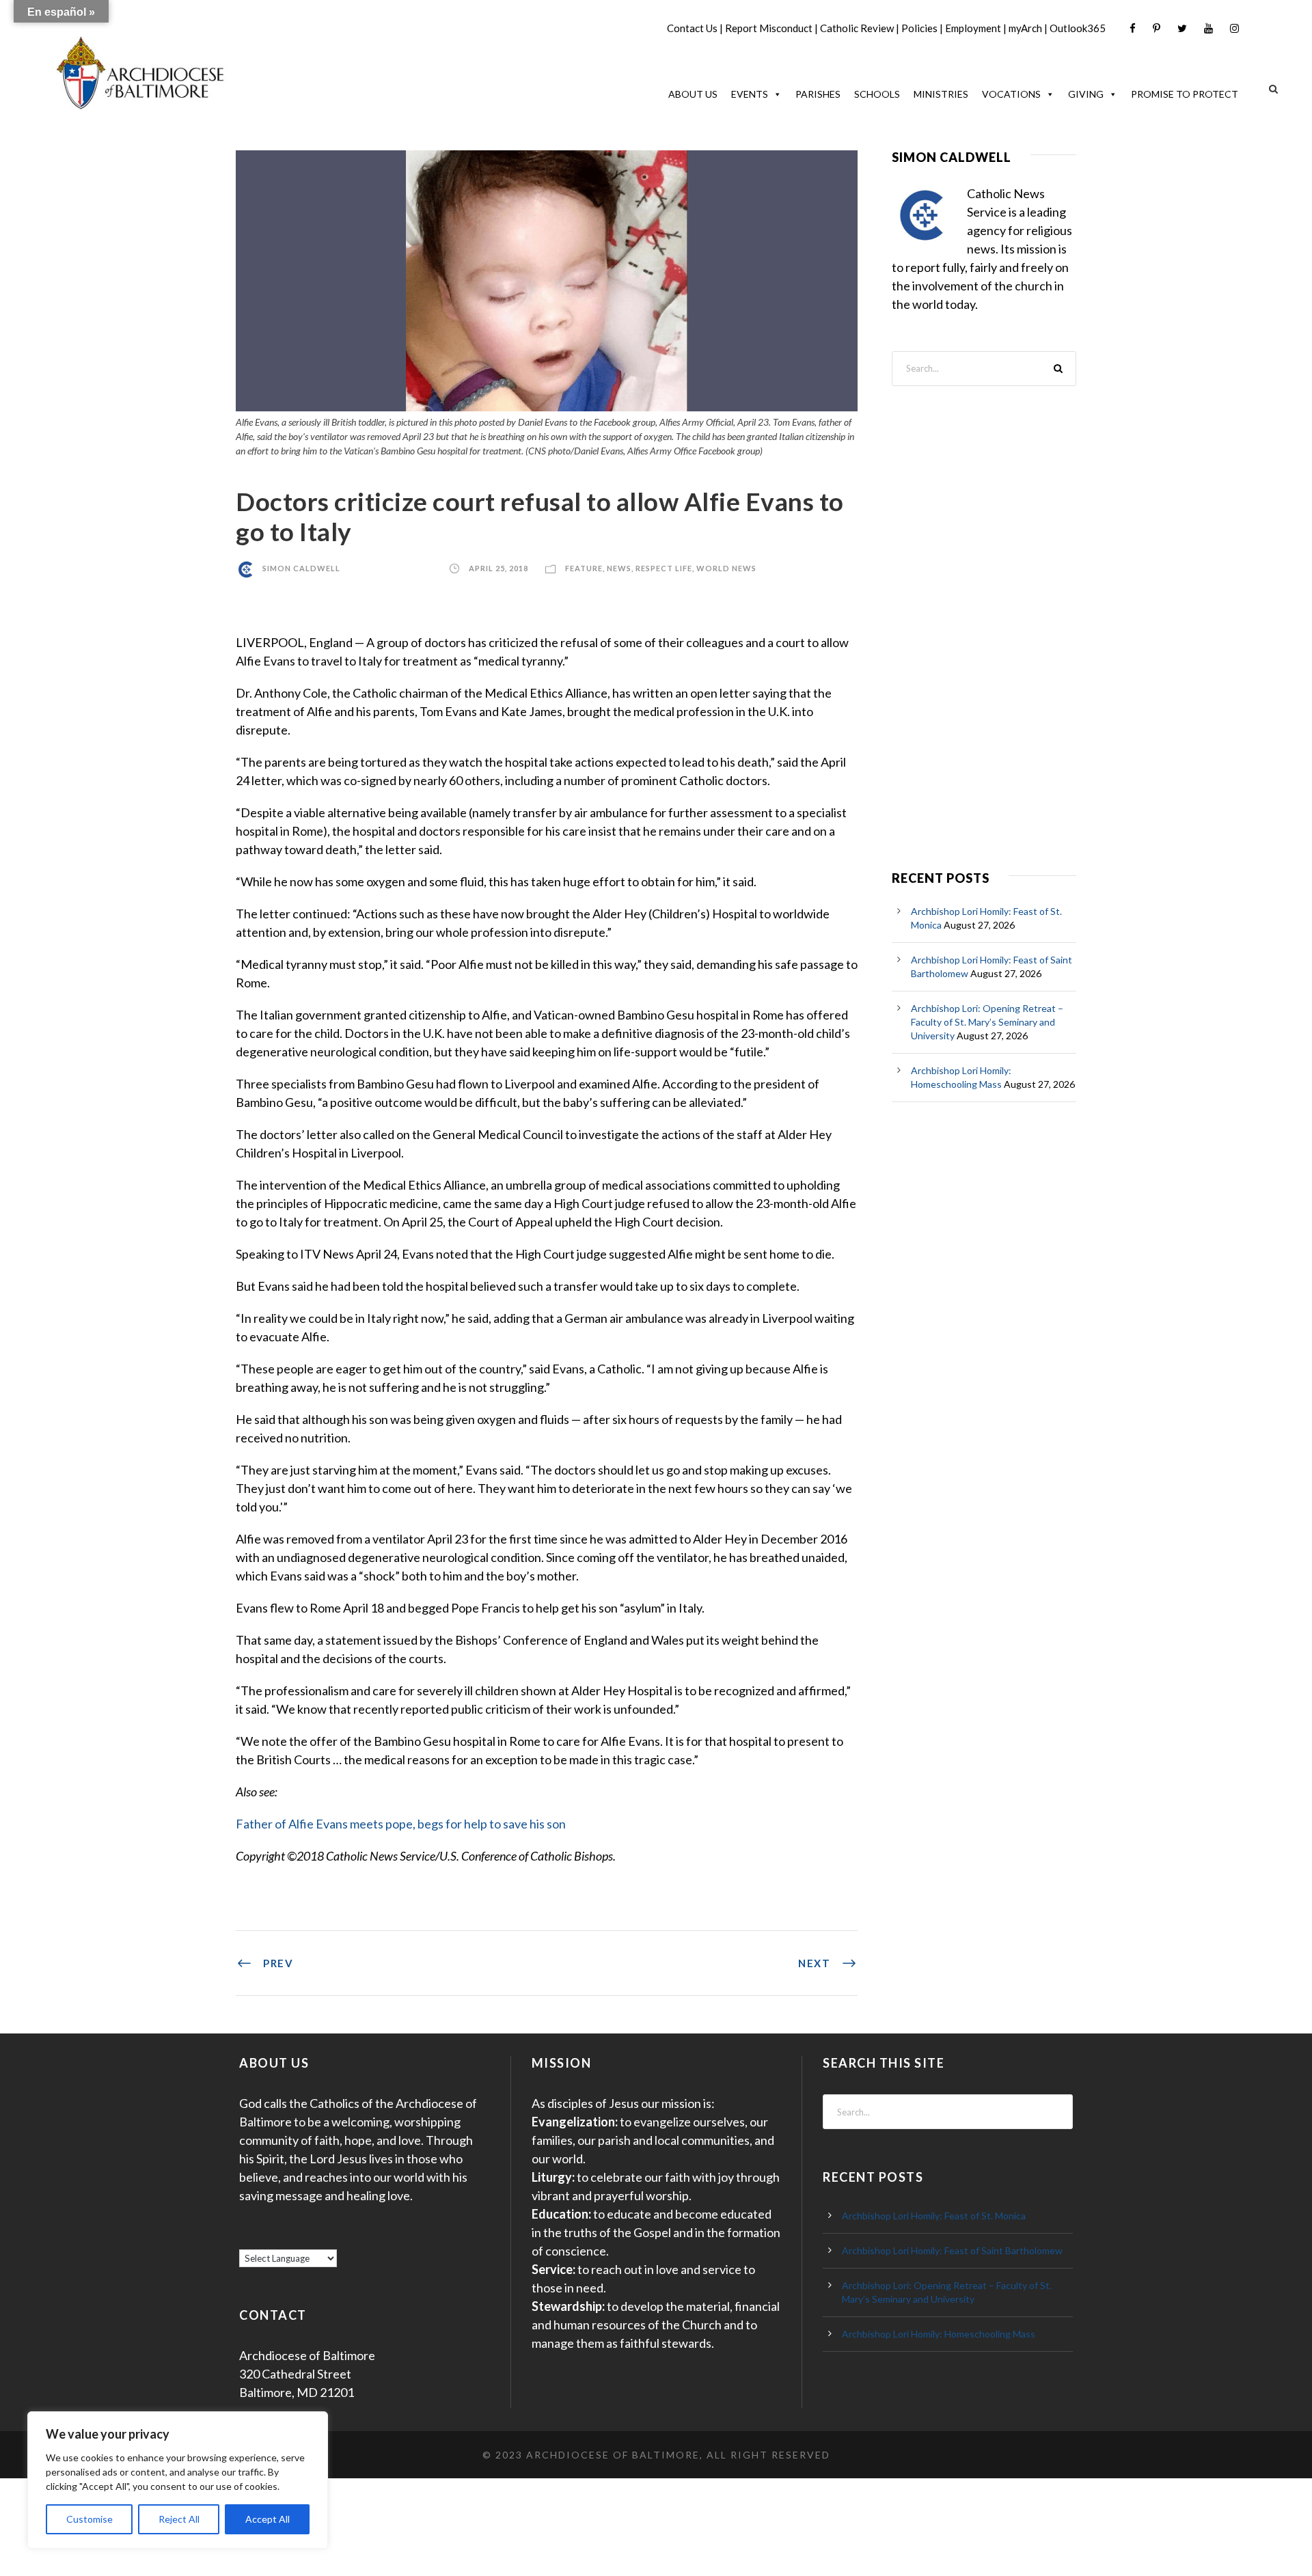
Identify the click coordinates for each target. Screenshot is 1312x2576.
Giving (1086, 94)
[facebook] (1133, 28)
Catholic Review (857, 28)
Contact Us (692, 28)
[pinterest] (1157, 28)
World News (726, 568)
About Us (693, 94)
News (619, 568)
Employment (973, 28)
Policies (919, 28)
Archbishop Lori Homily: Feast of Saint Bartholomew (952, 2250)
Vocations (1011, 94)
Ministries (941, 94)
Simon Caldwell (301, 568)
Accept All (268, 2519)
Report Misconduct (769, 28)
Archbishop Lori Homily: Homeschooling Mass (939, 2334)
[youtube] (1208, 28)
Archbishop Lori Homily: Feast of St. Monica (934, 2216)
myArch (1025, 28)
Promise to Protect (1185, 94)
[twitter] (1182, 28)
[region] (178, 2480)
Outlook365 (1078, 28)
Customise (90, 2519)
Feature (584, 568)
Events (750, 94)
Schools (877, 94)
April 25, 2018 (498, 568)
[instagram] (1234, 28)
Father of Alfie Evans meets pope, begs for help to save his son (401, 1824)
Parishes (818, 94)
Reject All (179, 2519)
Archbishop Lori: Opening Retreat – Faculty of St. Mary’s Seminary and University (987, 1022)
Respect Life (664, 568)
